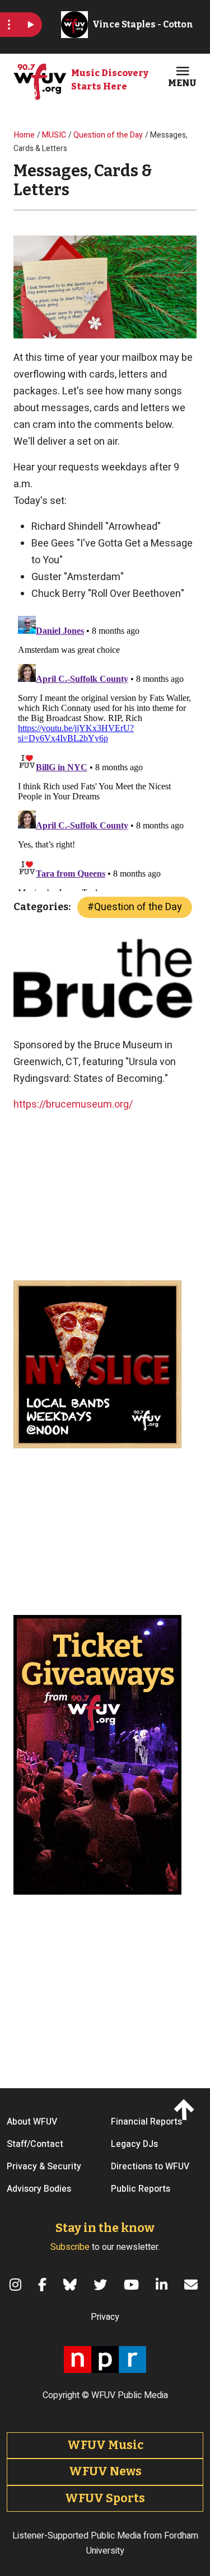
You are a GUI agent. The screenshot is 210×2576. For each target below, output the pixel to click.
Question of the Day (108, 135)
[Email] (193, 2285)
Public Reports (141, 2189)
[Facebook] (44, 2285)
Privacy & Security (44, 2167)
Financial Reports (146, 2122)
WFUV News (105, 2471)
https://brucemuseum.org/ (73, 1105)
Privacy (105, 2317)
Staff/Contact (35, 2144)
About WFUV (32, 2122)
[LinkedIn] (163, 2285)
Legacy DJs (134, 2144)
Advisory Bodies (39, 2189)
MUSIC (54, 135)
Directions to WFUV (150, 2167)
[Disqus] (105, 751)
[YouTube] (133, 2285)
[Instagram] (17, 2285)
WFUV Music (105, 2445)
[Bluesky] (72, 2285)
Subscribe (70, 2247)
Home (24, 135)
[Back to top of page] (186, 2109)
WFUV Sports (105, 2498)
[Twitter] (102, 2285)
